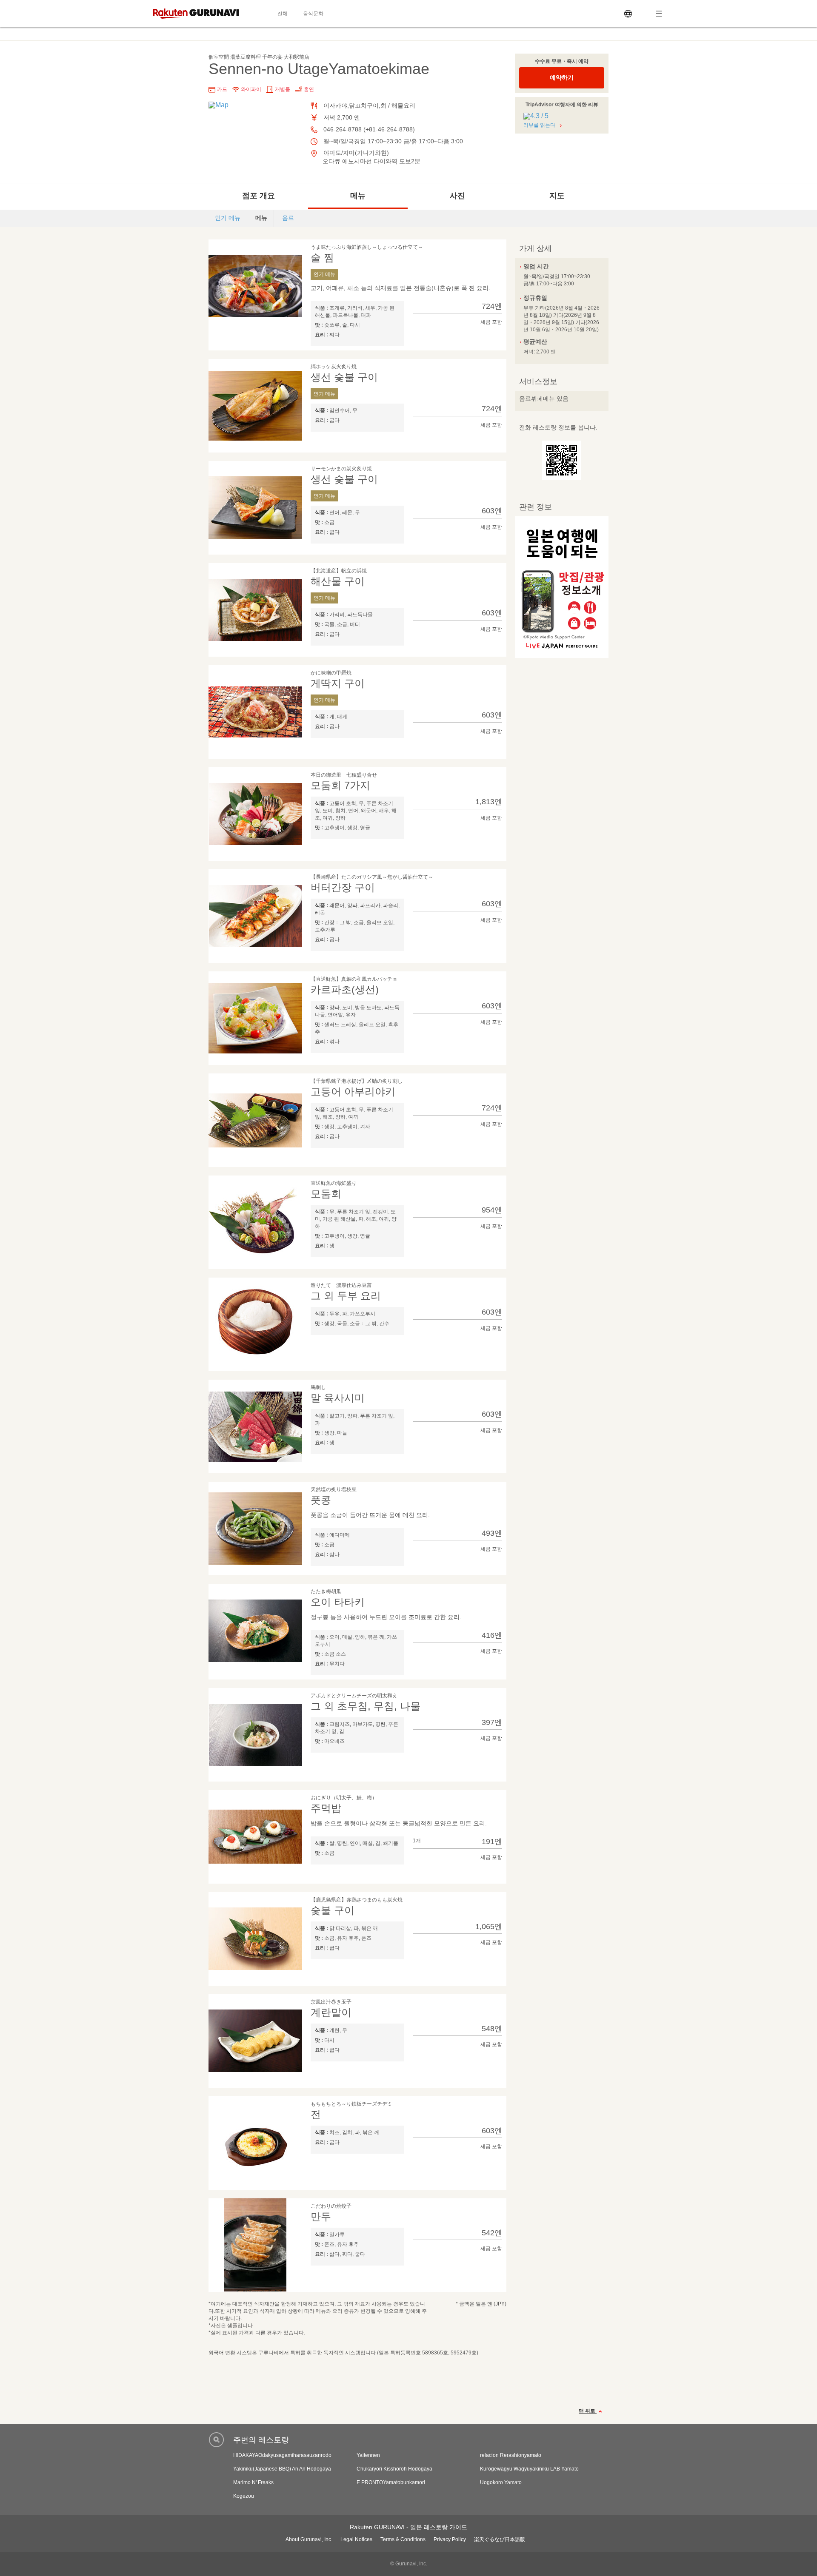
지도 (557, 196)
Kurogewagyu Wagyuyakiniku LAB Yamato (529, 2469)
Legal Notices (356, 2539)
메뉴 (358, 196)
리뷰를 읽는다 (539, 125)
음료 (288, 218)
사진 (457, 196)
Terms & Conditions (403, 2539)
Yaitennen (368, 2455)
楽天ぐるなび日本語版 (500, 2539)
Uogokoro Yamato (501, 2482)
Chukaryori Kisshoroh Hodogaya (394, 2469)
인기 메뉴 (228, 218)
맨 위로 (588, 2411)
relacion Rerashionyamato (511, 2455)
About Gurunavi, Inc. (309, 2539)
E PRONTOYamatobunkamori (391, 2482)
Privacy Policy (450, 2539)
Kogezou (244, 2496)
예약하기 (562, 77)
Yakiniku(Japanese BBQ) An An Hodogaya (282, 2469)
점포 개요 (259, 196)
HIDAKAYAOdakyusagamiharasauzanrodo (282, 2455)
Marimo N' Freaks (253, 2482)
